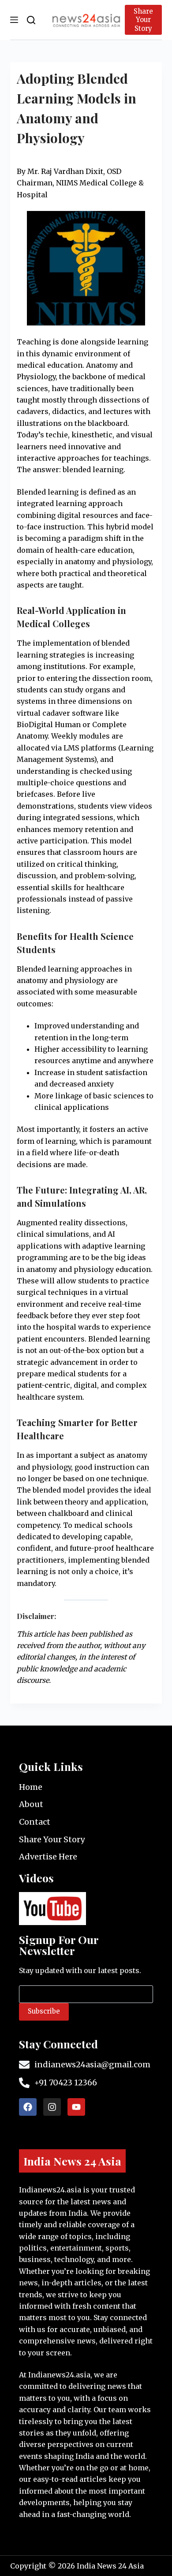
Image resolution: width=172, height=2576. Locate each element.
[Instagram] (52, 2107)
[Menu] (14, 20)
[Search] (31, 20)
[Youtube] (76, 2107)
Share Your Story (143, 20)
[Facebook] (28, 2107)
